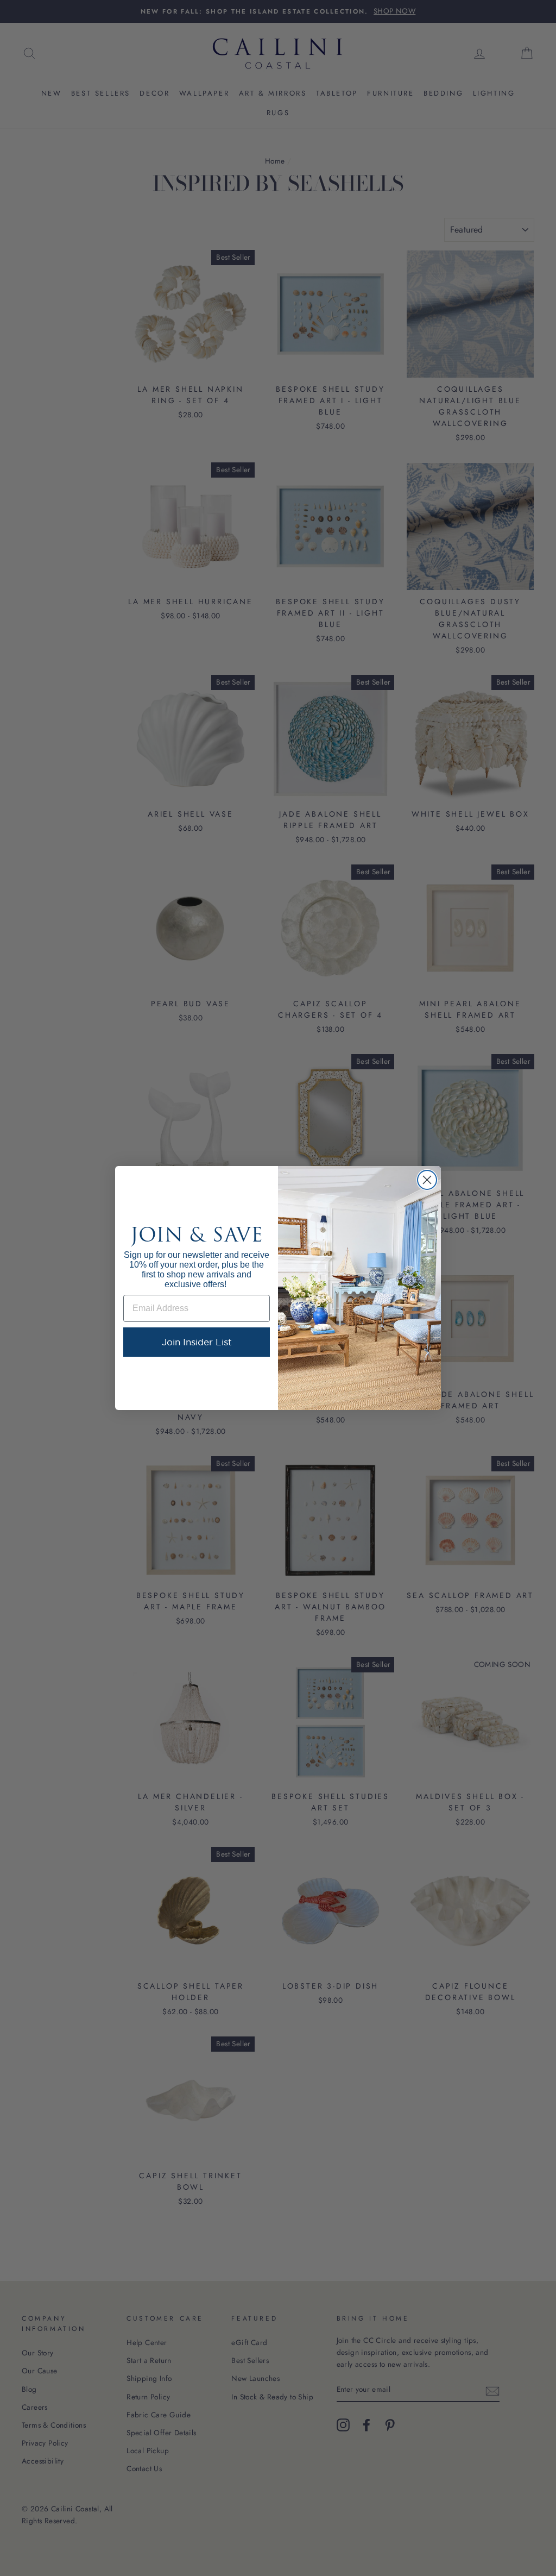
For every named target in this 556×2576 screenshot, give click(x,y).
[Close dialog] (427, 1180)
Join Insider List (197, 1342)
